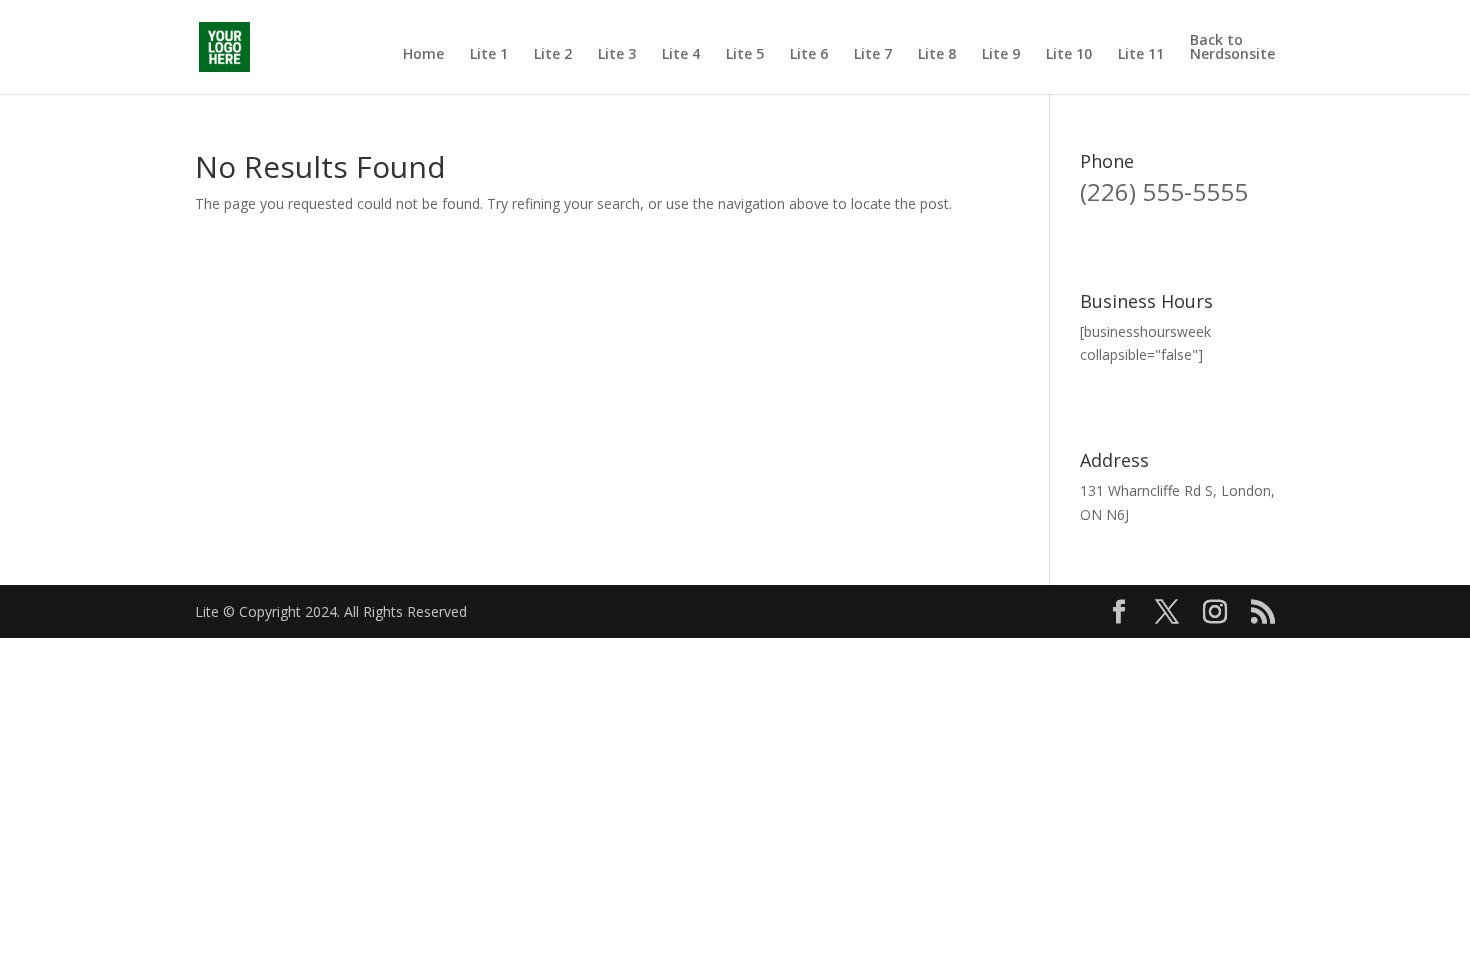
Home (423, 55)
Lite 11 (1141, 55)
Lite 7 (873, 55)
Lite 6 (809, 55)
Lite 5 (745, 55)
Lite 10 (1069, 55)
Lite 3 (617, 55)
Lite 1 (489, 55)
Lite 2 (553, 55)
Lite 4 (681, 55)
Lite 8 (937, 55)
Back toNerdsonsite (1232, 48)
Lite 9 (1001, 55)
